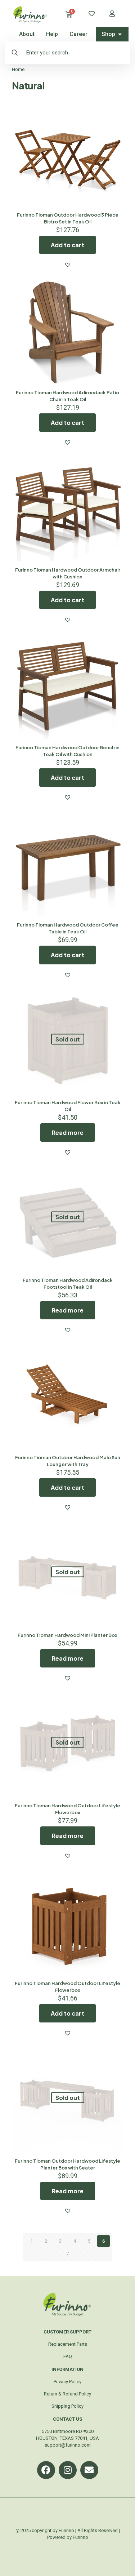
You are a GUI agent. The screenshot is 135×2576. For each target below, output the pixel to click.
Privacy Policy (67, 2382)
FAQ (68, 2356)
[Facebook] (46, 2470)
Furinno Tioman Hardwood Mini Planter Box (67, 1635)
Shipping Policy (67, 2406)
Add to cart (67, 245)
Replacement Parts (68, 2344)
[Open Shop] (120, 34)
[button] (68, 265)
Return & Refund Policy (67, 2394)
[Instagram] (68, 2470)
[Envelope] (89, 2470)
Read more (68, 1132)
